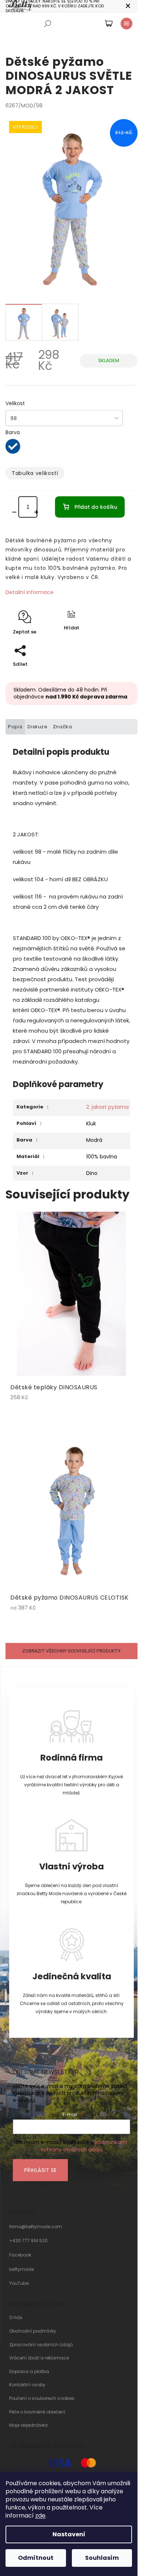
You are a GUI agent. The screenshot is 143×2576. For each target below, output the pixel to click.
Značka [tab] (63, 727)
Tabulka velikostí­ (35, 473)
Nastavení (69, 2534)
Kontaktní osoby (27, 2385)
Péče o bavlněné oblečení (37, 2412)
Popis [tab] (15, 727)
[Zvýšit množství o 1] (38, 512)
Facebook (20, 2255)
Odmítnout (36, 2558)
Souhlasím (102, 2558)
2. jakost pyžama (107, 1107)
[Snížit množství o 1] (16, 512)
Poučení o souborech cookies (42, 2398)
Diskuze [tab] (38, 727)
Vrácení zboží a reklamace (39, 2358)
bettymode (21, 2269)
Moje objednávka (28, 2425)
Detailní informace (30, 592)
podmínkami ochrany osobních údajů (84, 2146)
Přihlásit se (41, 2170)
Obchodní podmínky (33, 2331)
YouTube (19, 2283)
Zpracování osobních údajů (41, 2345)
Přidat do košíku (96, 507)
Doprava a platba (29, 2372)
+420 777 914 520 (28, 2241)
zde (40, 2516)
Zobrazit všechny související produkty (71, 1651)
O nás (16, 2318)
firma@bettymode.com (36, 2227)
